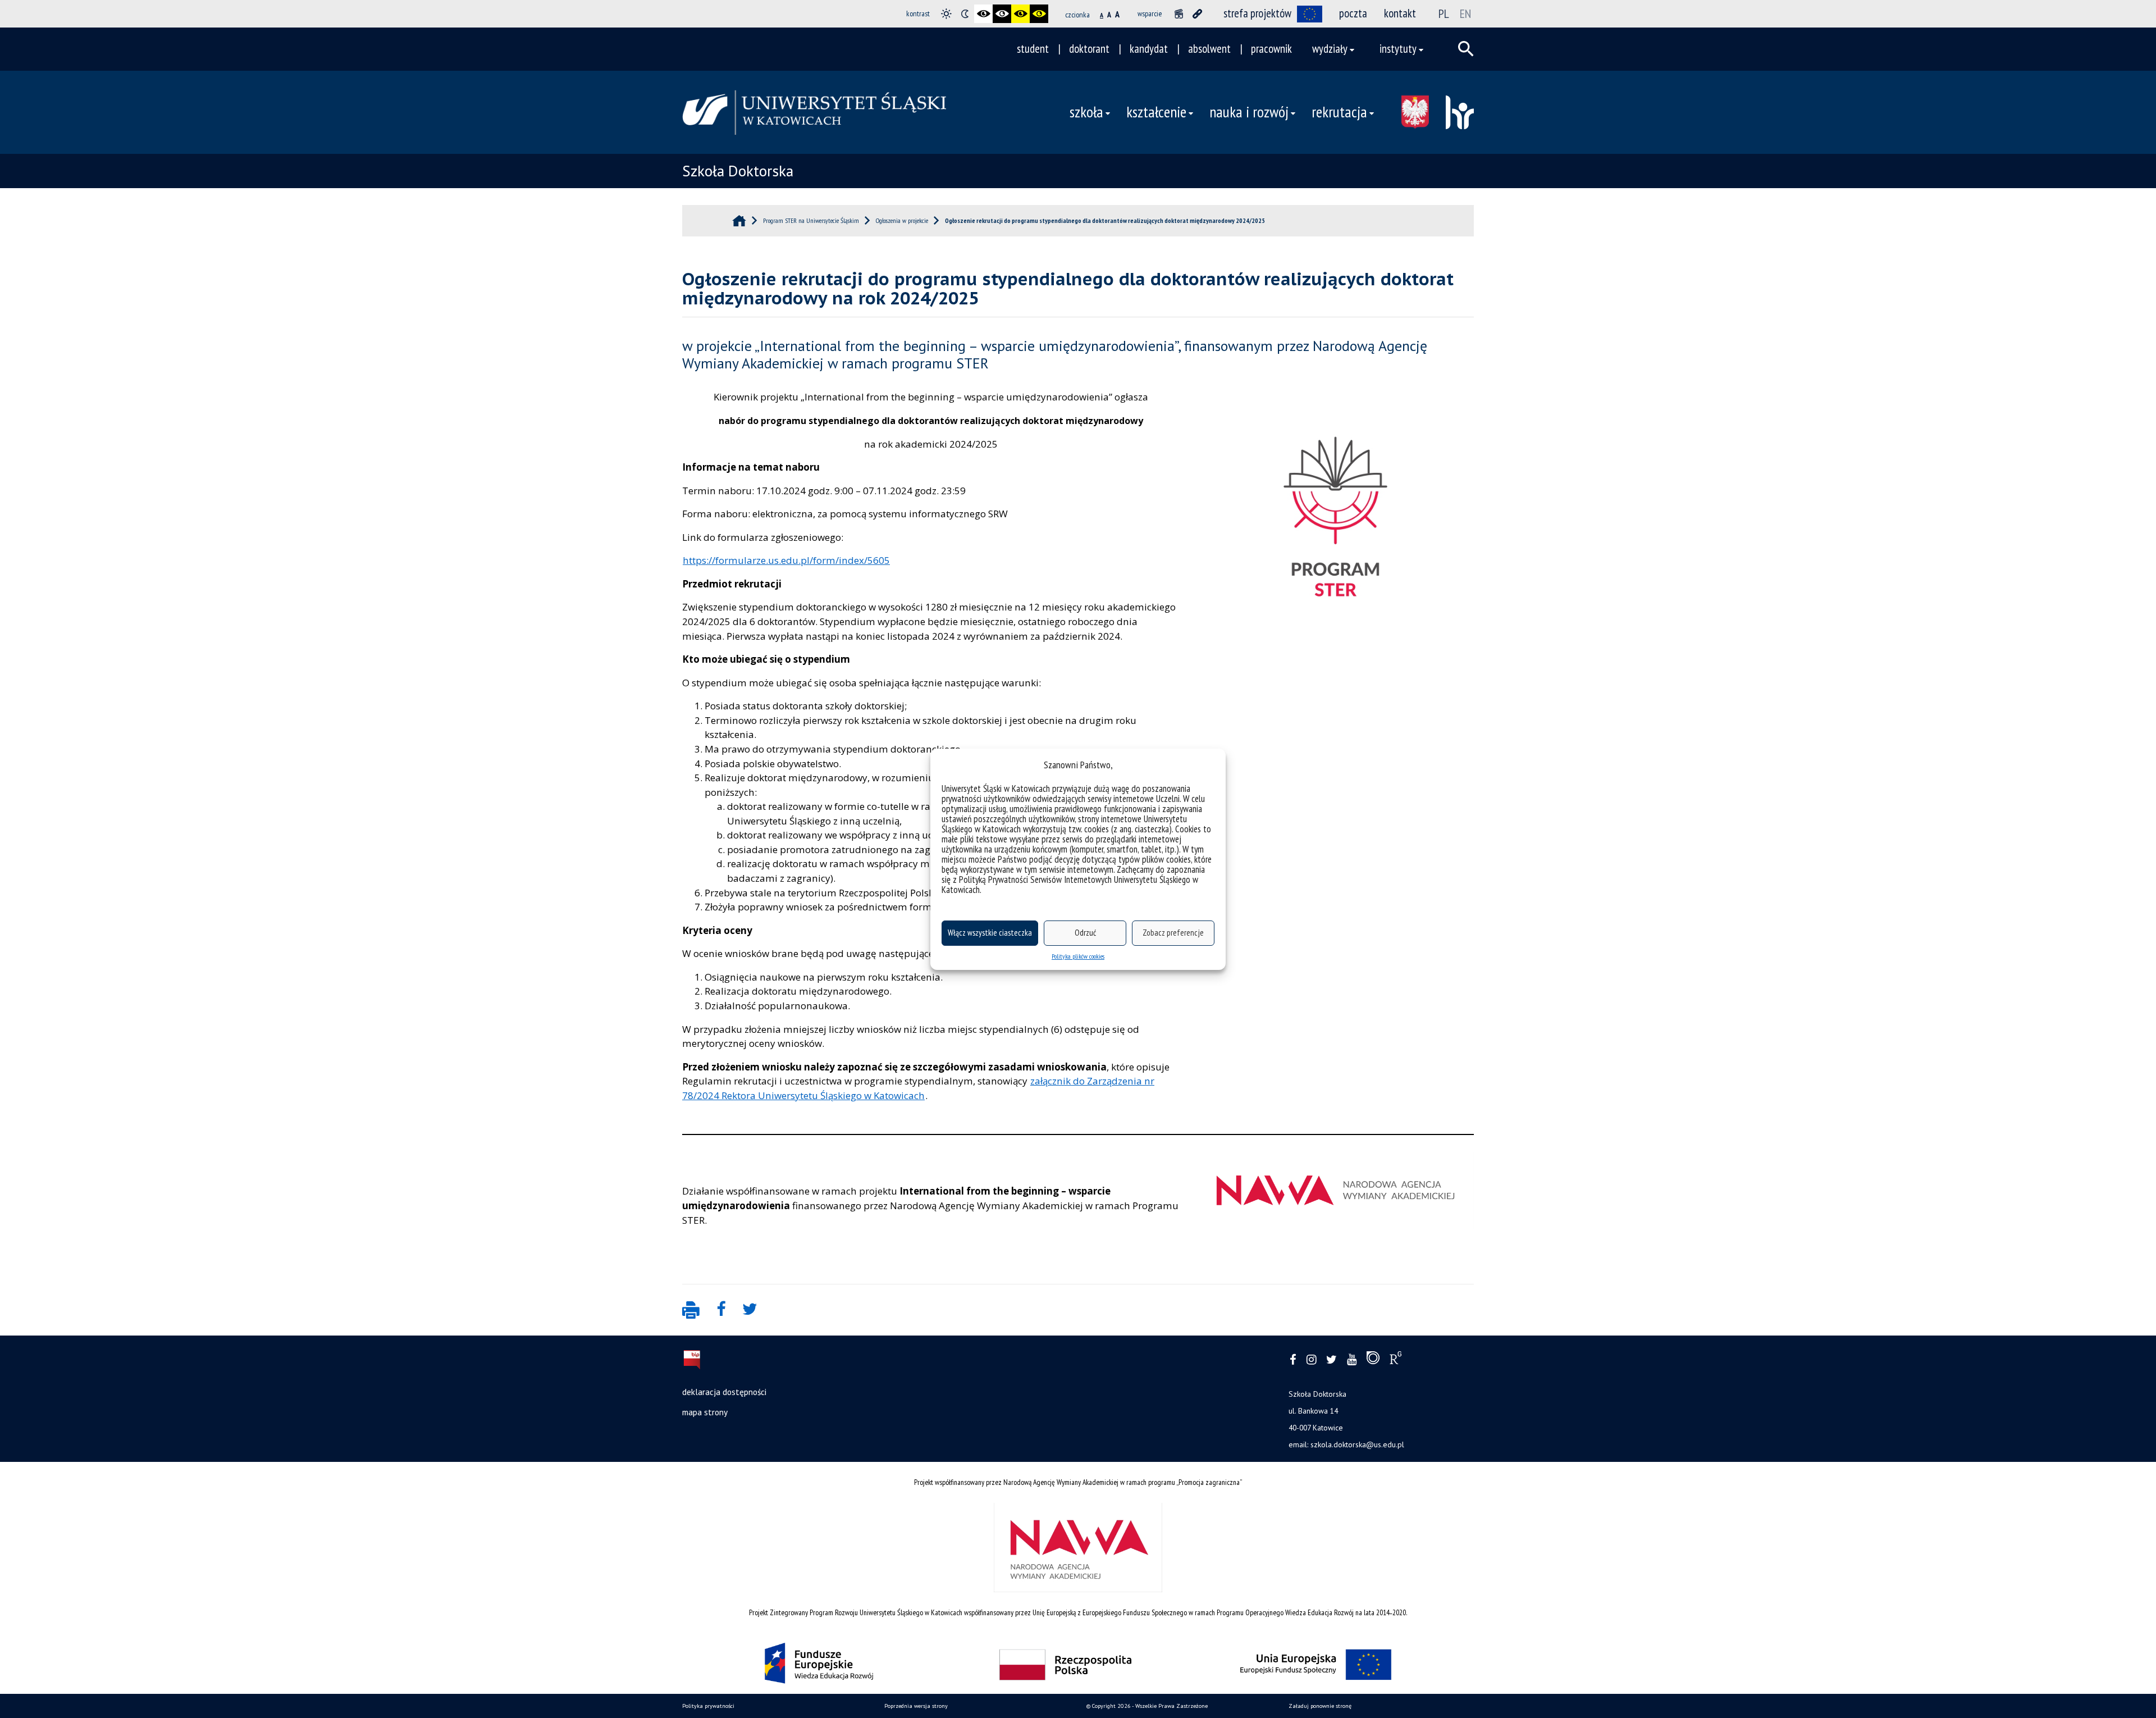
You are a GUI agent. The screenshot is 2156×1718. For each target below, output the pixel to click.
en (1465, 13)
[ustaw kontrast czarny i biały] (983, 14)
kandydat (1149, 49)
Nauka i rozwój (1249, 112)
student (1033, 49)
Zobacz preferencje (1173, 933)
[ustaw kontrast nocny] (965, 14)
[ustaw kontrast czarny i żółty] (1020, 14)
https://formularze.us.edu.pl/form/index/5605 (786, 560)
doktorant (1089, 49)
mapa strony (705, 1412)
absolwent (1209, 49)
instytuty (1398, 49)
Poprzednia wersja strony (916, 1706)
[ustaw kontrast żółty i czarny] (1039, 14)
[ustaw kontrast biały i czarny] (1002, 14)
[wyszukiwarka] (1466, 49)
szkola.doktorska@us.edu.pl (1357, 1444)
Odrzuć (1085, 933)
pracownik (1271, 49)
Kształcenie (1156, 112)
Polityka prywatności (708, 1706)
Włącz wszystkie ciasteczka (990, 933)
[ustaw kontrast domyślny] (946, 14)
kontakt (1400, 13)
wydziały (1330, 49)
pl (1444, 13)
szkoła (1086, 112)
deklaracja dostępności (724, 1392)
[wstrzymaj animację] (1179, 14)
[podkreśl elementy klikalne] (1197, 14)
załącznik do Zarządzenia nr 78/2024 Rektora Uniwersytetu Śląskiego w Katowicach (918, 1088)
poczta (1353, 13)
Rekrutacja (1339, 112)
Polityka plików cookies (1078, 956)
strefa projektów (1257, 13)
